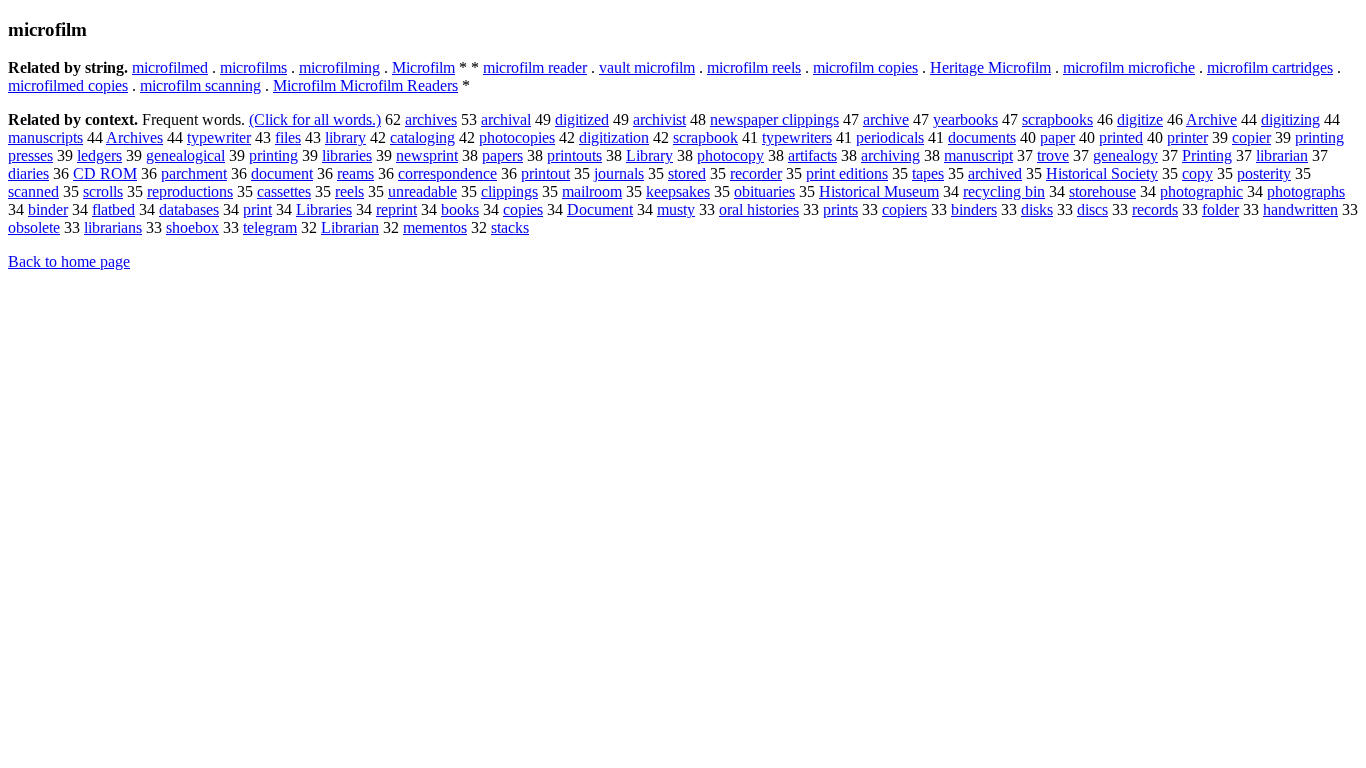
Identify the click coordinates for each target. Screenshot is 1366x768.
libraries (347, 155)
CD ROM (105, 173)
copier (1251, 137)
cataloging (422, 137)
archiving (890, 155)
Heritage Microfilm (990, 67)
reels (349, 191)
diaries (28, 173)
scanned (33, 191)
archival (506, 119)
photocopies (517, 137)
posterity (1264, 173)
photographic (1201, 191)
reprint (396, 209)
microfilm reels (754, 67)
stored (687, 173)
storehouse (1102, 191)
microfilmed (170, 67)
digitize (1140, 119)
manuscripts (45, 137)
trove (1053, 155)
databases (189, 209)
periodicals (890, 137)
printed (1121, 137)
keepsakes (678, 191)
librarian (1282, 155)
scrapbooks (1057, 119)
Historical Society (1102, 173)
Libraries (324, 209)
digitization (614, 137)
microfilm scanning (200, 85)
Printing (1207, 155)
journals (619, 173)
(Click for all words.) (315, 119)
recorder (756, 173)
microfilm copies (865, 67)
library (345, 137)
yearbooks (965, 119)
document (282, 173)
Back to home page (69, 261)
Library (649, 155)
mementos (435, 227)
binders (974, 209)
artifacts (812, 155)
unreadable (422, 191)
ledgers (99, 155)
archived (995, 173)
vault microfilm (647, 67)
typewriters (797, 137)
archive (886, 119)
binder (48, 209)
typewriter (219, 137)
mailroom (592, 191)
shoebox (192, 227)
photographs (1306, 191)
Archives (134, 137)
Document (600, 209)
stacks (510, 227)
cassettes (284, 191)
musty (676, 209)
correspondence (447, 173)
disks (1037, 209)
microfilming (339, 67)
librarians (113, 227)
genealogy (1125, 155)
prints (840, 209)
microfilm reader (535, 67)
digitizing (1290, 119)
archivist (659, 119)
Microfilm (423, 67)
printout (545, 173)
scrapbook (705, 137)
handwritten (1300, 209)
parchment (194, 173)
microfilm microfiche (1129, 67)
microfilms (253, 67)
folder (1220, 209)
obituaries (764, 191)
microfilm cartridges (1270, 67)
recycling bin (1004, 191)
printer (1187, 137)
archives (431, 119)
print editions (847, 173)
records (1155, 209)
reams (355, 173)
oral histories (759, 209)
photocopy (730, 155)
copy (1197, 173)
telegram (270, 227)
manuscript (978, 155)
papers (502, 155)
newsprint (427, 155)
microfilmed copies (68, 85)
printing (273, 155)
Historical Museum (879, 191)
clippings (509, 191)
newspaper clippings (774, 119)
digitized (582, 119)
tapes (928, 173)
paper (1057, 137)
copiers (904, 209)
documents (982, 137)
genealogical (185, 155)
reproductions (190, 191)
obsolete (34, 227)
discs (1092, 209)
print (257, 209)
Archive (1211, 119)
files (288, 137)
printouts (574, 155)
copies (523, 209)
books (460, 209)
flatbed (113, 209)
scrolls (103, 191)
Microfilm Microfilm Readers (365, 85)
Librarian (350, 227)
